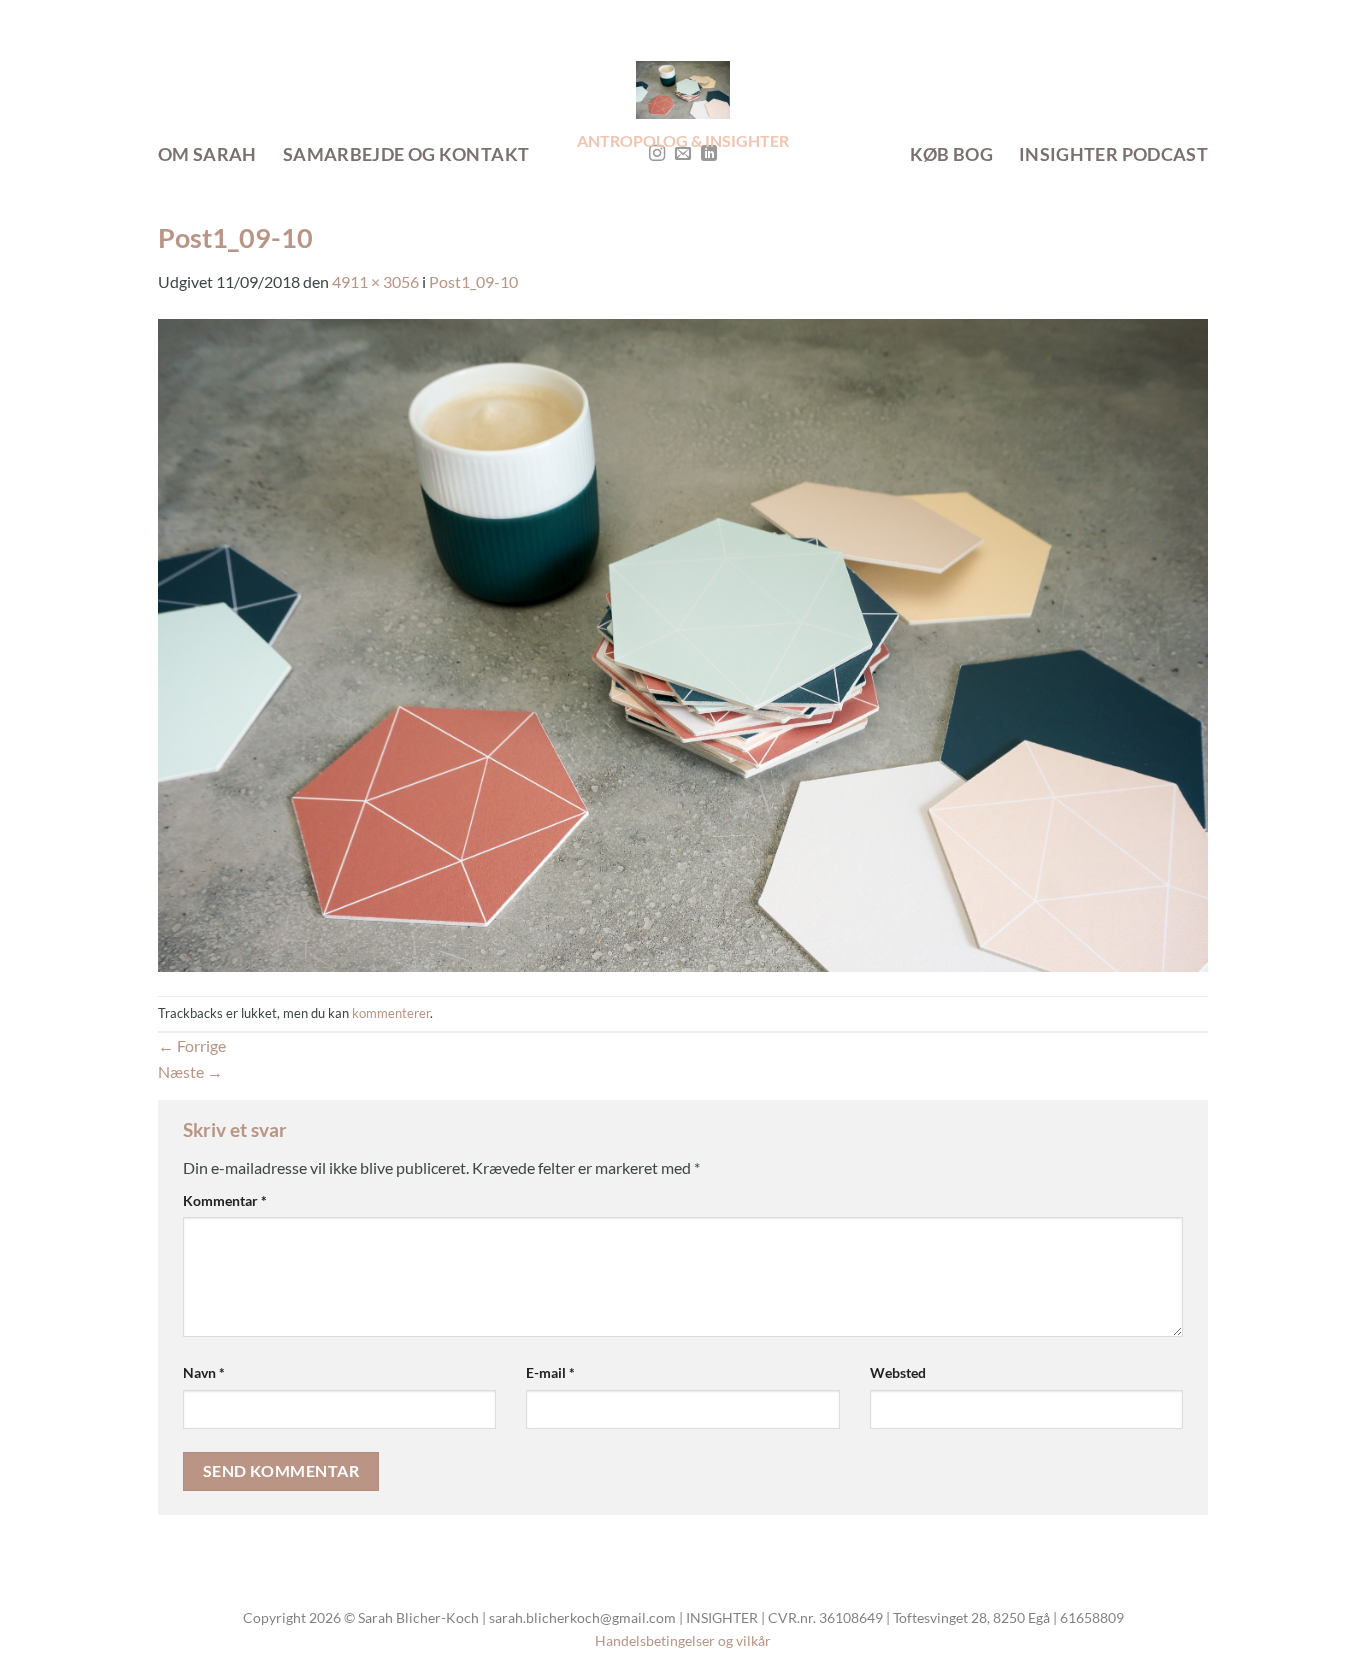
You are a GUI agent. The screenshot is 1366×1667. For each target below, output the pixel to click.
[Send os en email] (683, 154)
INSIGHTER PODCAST (1113, 154)
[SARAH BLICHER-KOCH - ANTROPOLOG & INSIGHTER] (683, 90)
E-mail (550, 1372)
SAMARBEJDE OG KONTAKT (406, 154)
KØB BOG (951, 154)
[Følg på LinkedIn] (709, 154)
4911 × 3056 (375, 281)
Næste (190, 1071)
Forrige (192, 1045)
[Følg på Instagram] (657, 154)
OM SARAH (207, 154)
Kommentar (225, 1200)
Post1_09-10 (473, 281)
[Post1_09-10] (683, 642)
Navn (204, 1372)
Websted (898, 1372)
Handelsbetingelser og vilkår (683, 1640)
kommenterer (391, 1013)
